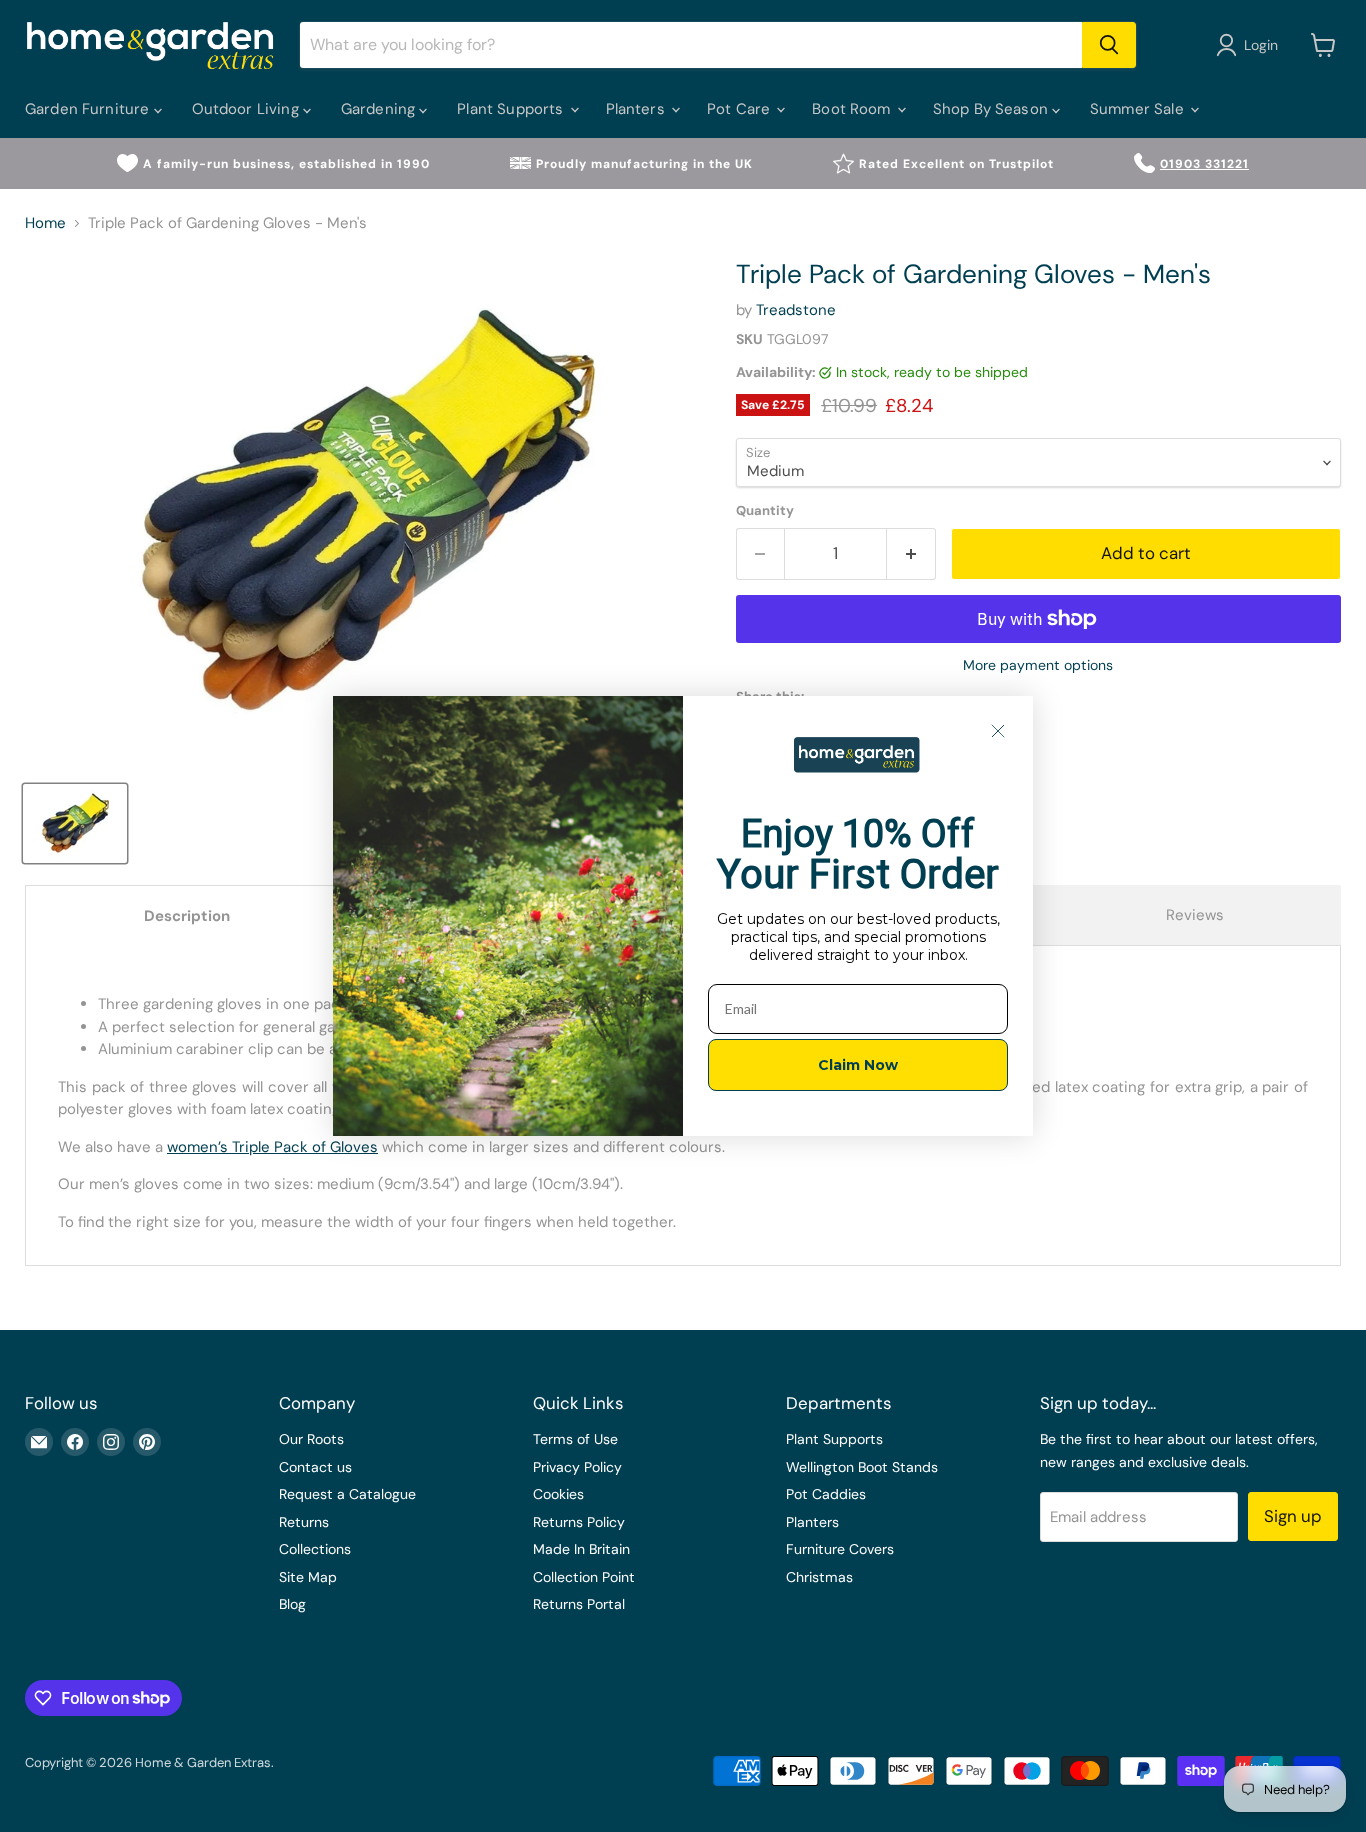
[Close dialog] (998, 731)
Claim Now (858, 1065)
